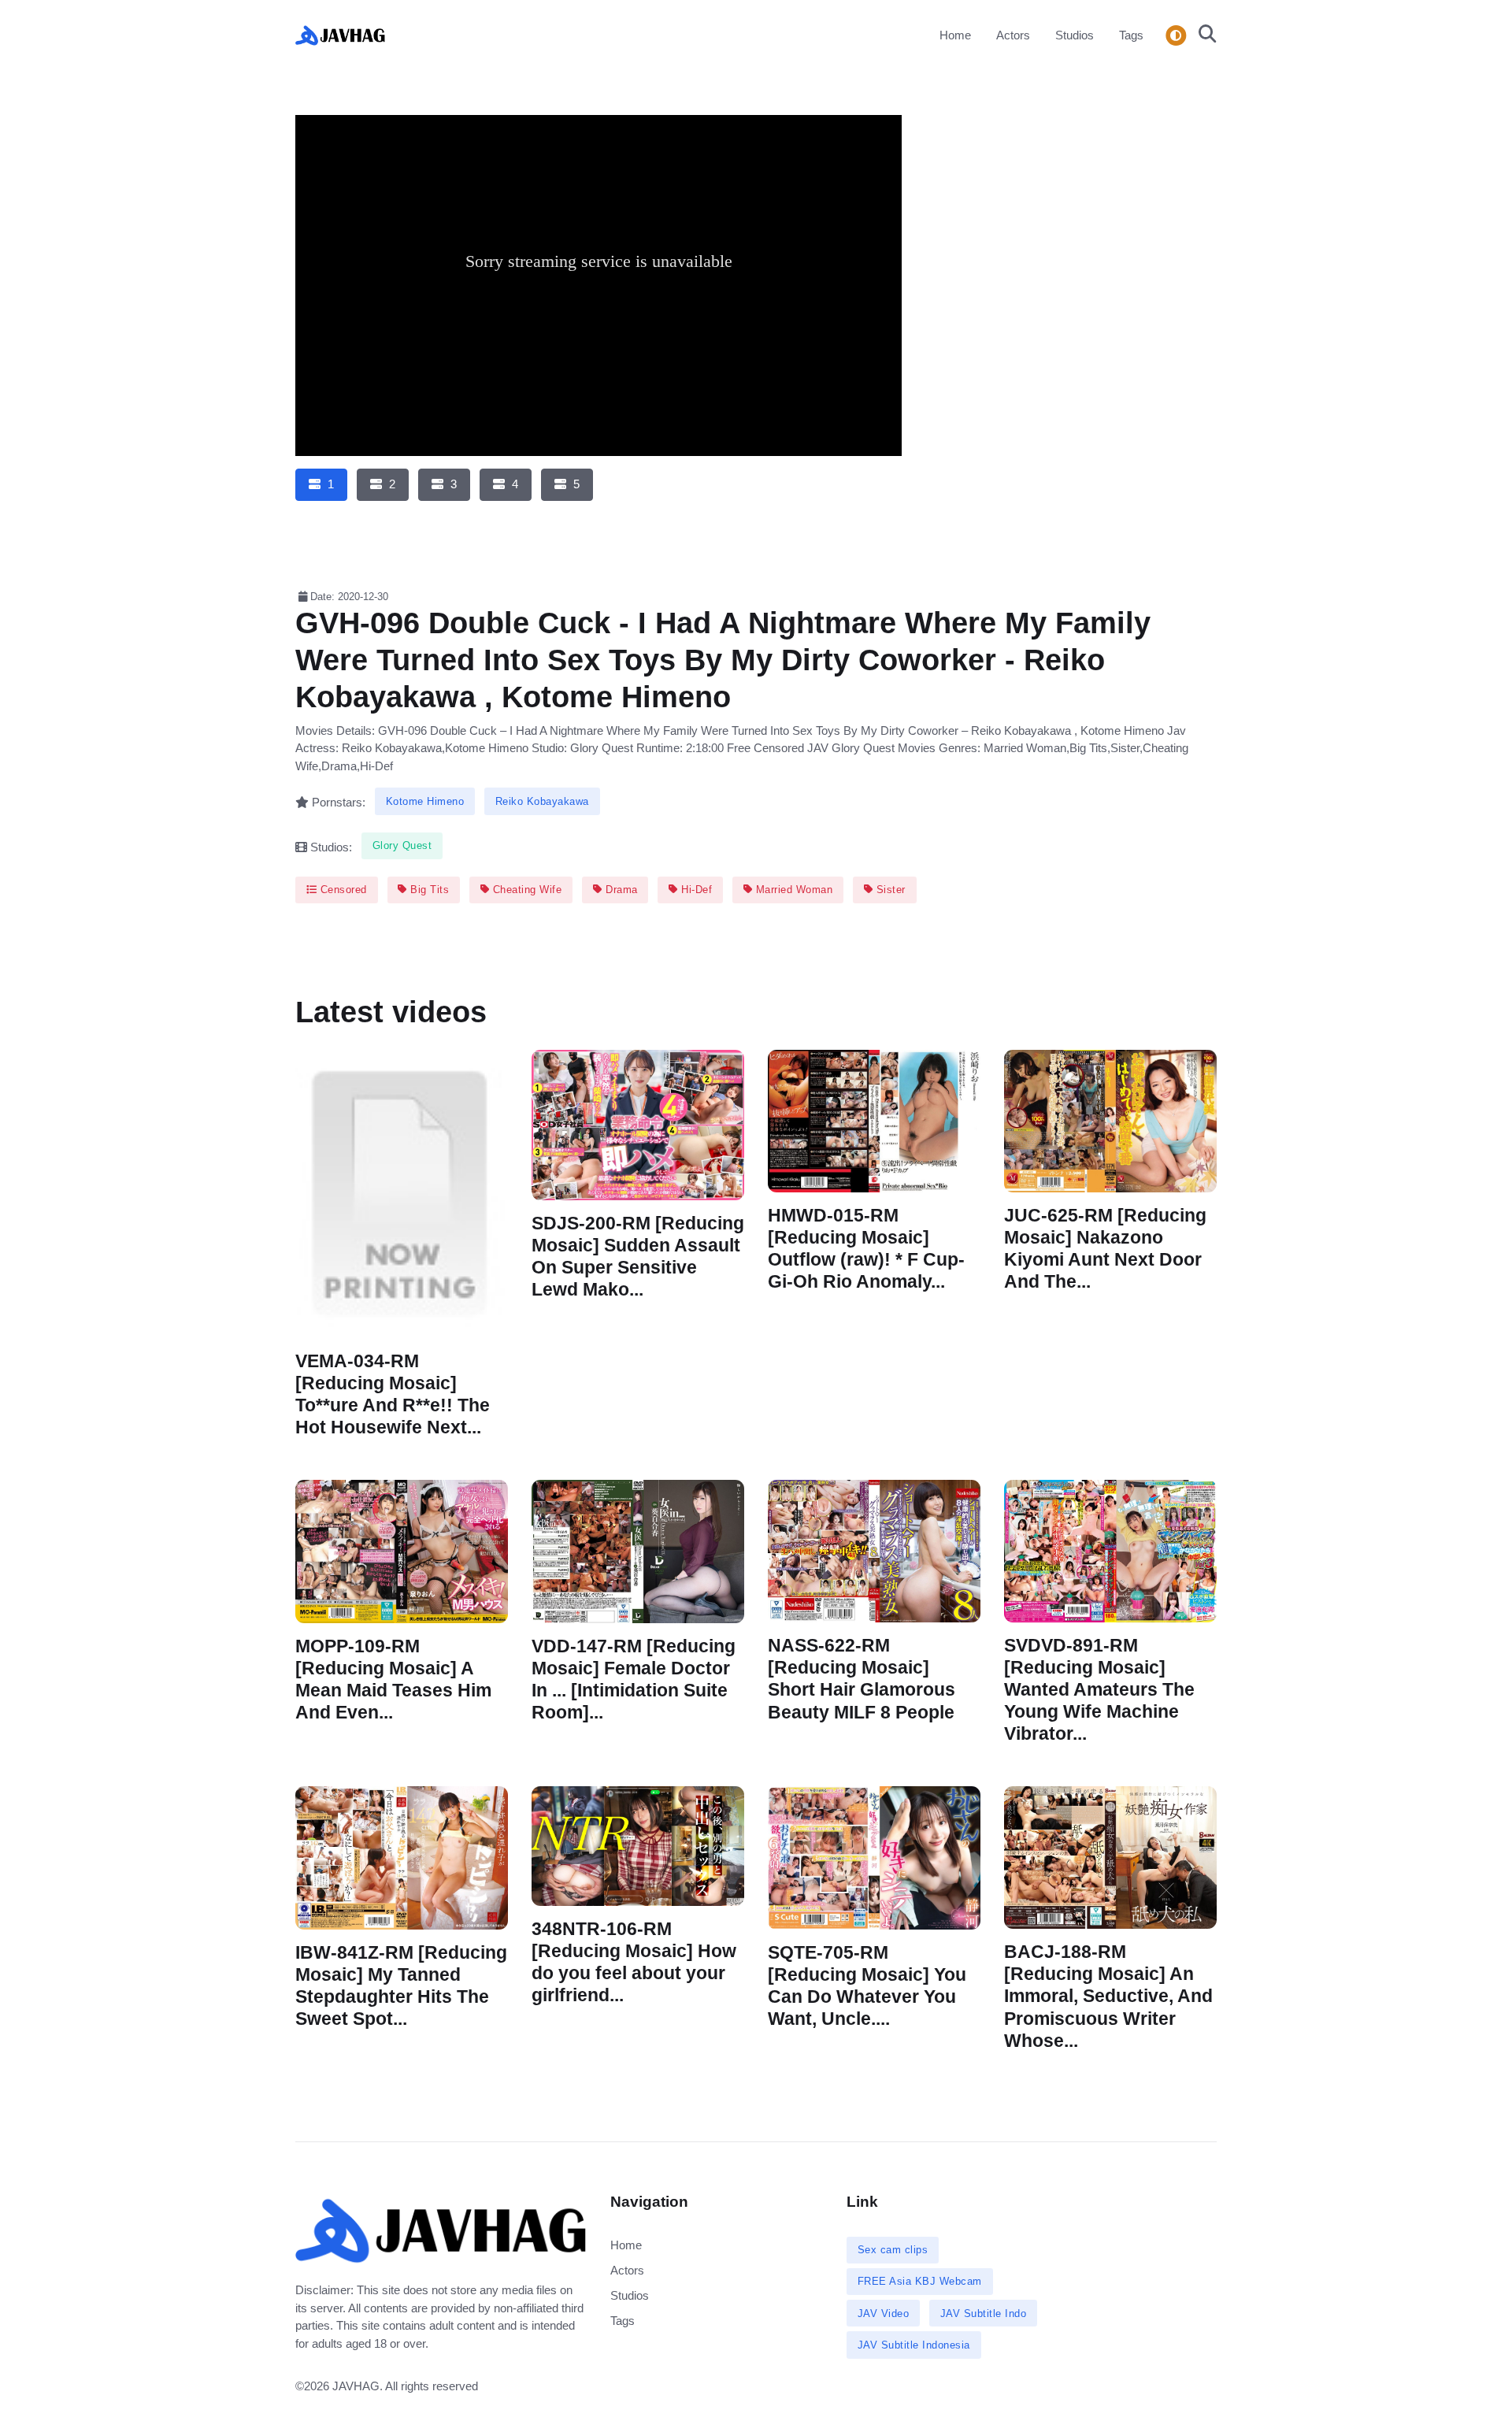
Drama (620, 890)
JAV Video (884, 2313)
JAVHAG (356, 2386)
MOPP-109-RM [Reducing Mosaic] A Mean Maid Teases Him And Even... (393, 1679)
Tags (1131, 35)
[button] (1203, 35)
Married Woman (792, 890)
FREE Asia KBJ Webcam (920, 2281)
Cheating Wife (525, 890)
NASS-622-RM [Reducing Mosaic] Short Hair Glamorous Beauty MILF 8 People (862, 1679)
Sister (889, 890)
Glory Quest (402, 845)
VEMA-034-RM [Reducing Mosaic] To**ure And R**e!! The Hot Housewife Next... (393, 1394)
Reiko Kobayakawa (542, 801)
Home (955, 35)
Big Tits (428, 890)
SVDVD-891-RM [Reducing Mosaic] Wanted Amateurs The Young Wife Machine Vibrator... (1099, 1690)
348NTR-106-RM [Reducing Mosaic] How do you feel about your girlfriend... (634, 1962)
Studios (1075, 35)
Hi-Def (695, 890)
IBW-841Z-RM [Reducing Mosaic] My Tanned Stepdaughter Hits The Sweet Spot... (401, 1986)
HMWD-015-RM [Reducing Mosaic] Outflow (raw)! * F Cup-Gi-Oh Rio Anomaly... (866, 1249)
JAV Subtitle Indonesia (914, 2345)
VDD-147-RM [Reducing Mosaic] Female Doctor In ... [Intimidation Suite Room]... (634, 1679)
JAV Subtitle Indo (984, 2313)
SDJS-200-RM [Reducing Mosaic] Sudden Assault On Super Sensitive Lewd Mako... (638, 1256)
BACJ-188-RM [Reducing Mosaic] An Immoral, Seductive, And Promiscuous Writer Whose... (1108, 1997)
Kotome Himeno (425, 801)
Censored (342, 890)
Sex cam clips (893, 2250)
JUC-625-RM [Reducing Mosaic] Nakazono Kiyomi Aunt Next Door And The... (1105, 1249)
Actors (1013, 35)
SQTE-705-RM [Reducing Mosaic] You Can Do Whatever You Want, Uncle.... (867, 1986)
